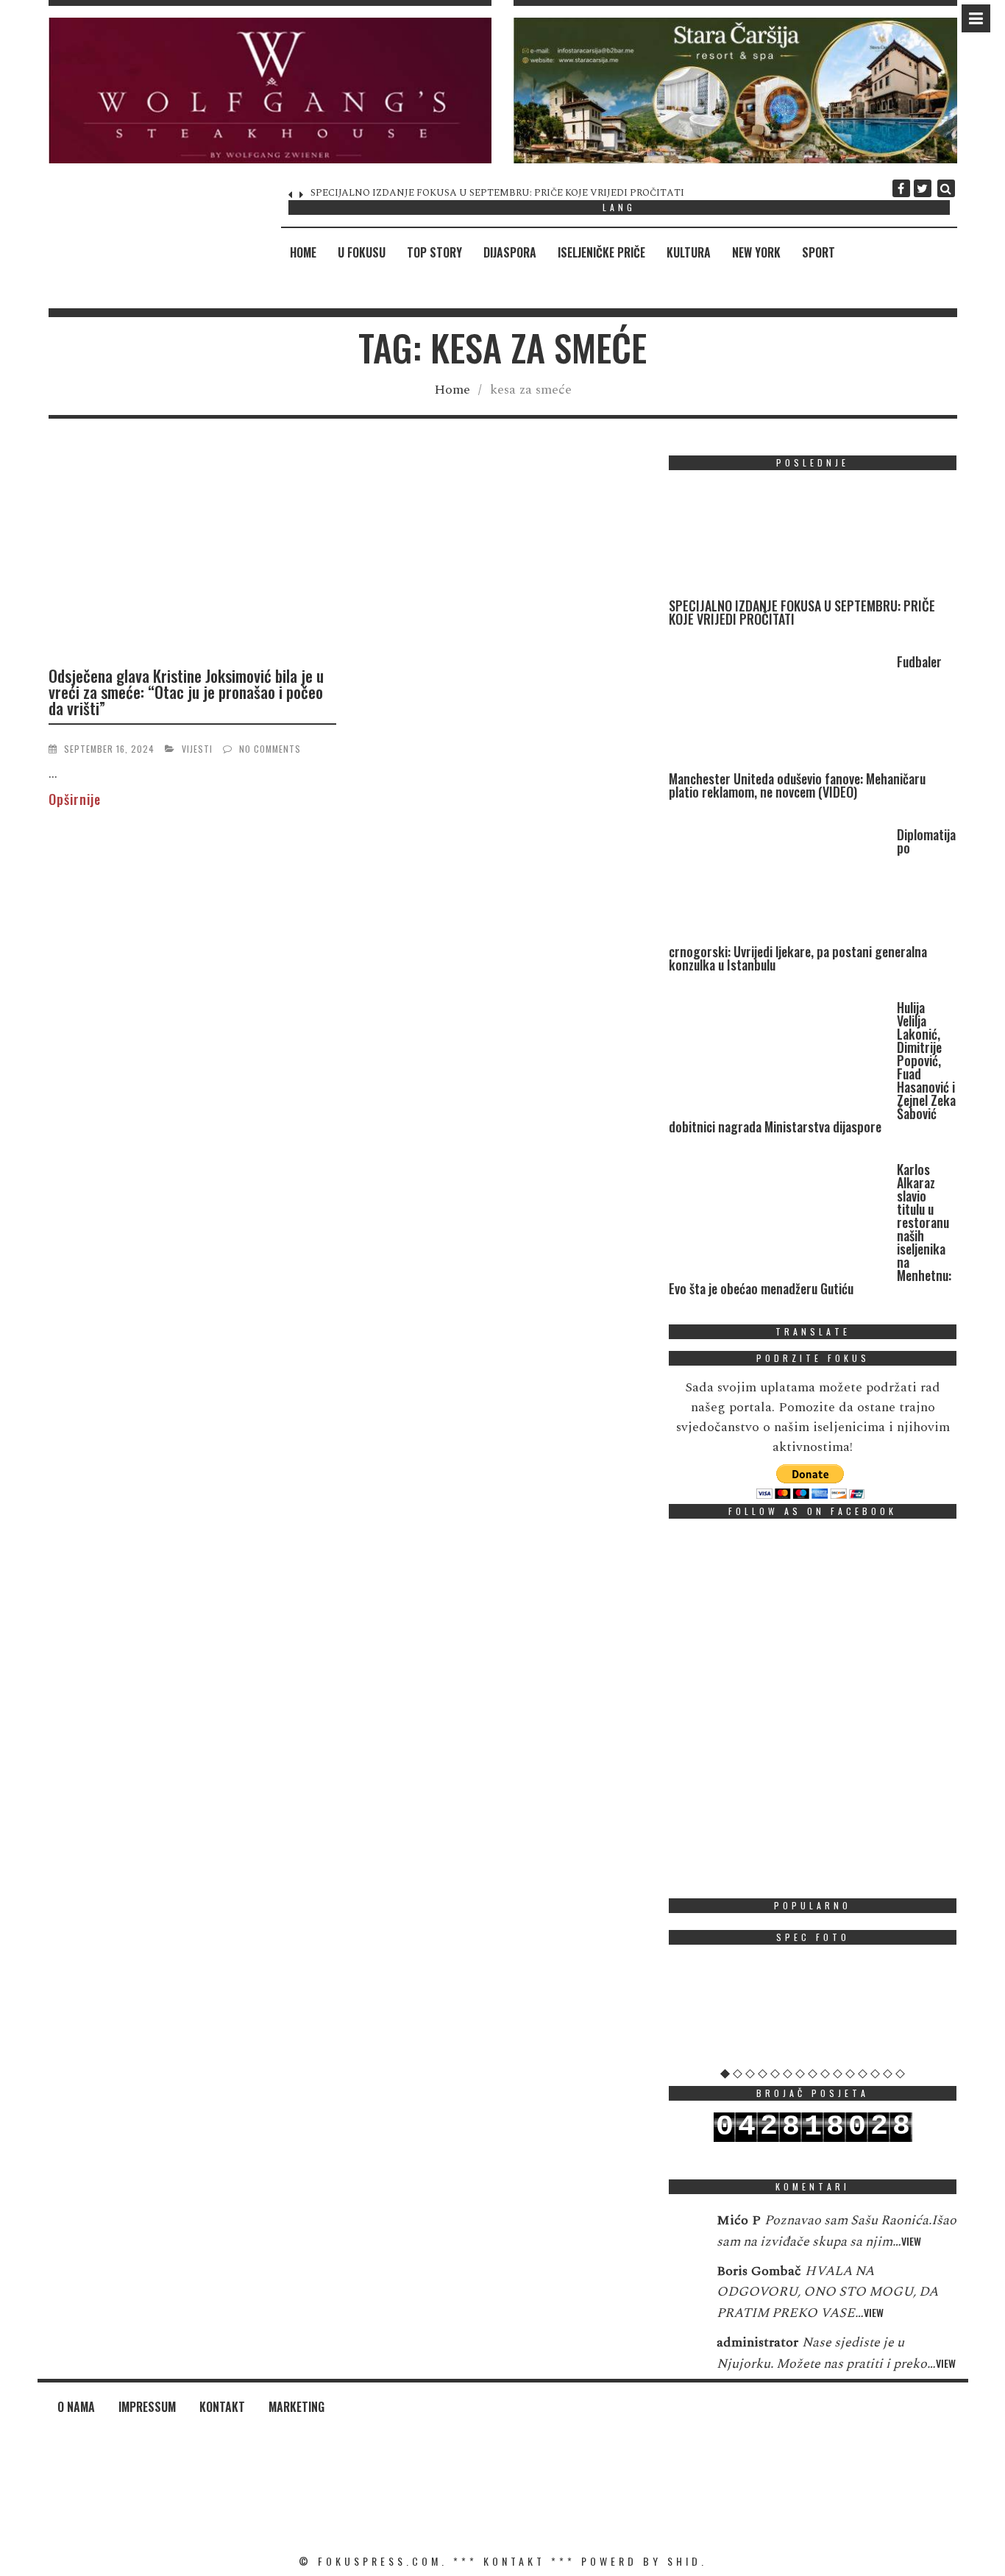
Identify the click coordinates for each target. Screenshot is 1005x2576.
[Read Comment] (685, 2230)
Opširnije (75, 799)
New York (756, 252)
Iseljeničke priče (601, 252)
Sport (818, 252)
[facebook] (901, 188)
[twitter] (923, 188)
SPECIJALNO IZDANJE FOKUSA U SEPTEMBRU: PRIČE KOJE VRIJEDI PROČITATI (802, 612)
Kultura (689, 252)
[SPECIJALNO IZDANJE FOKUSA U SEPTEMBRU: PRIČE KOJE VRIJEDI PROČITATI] (779, 540)
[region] (270, 91)
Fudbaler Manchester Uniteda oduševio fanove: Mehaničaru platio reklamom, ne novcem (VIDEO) (526, 193)
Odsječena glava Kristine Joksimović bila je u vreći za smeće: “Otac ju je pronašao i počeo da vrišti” (186, 692)
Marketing (296, 2407)
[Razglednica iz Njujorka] (813, 2012)
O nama (76, 2407)
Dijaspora (510, 252)
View (911, 2241)
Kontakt (222, 2407)
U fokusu (362, 252)
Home (303, 252)
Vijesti (197, 749)
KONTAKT (514, 2561)
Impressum (147, 2407)
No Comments (270, 749)
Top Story (434, 252)
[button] (270, 91)
